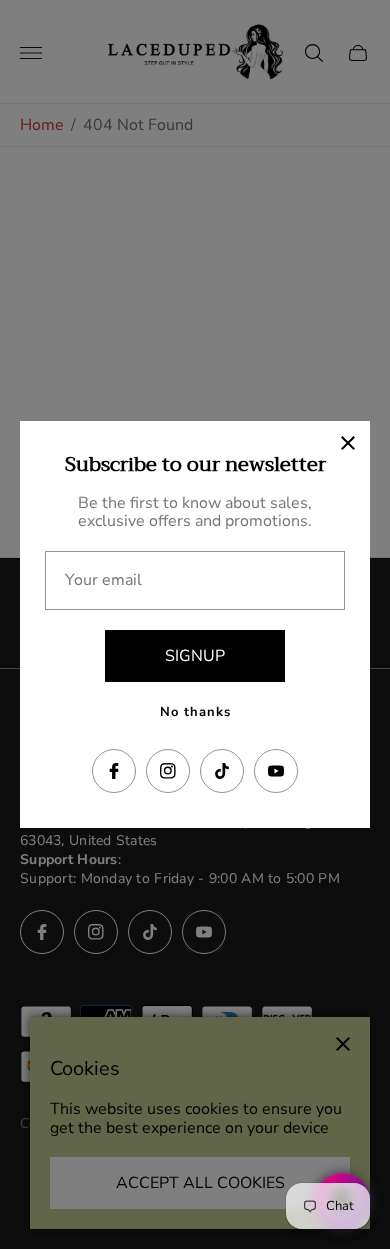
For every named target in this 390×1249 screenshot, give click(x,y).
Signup (195, 656)
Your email (103, 580)
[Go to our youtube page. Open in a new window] (276, 771)
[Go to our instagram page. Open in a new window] (168, 771)
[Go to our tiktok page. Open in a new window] (222, 771)
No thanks (195, 712)
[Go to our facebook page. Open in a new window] (114, 771)
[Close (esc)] (348, 443)
